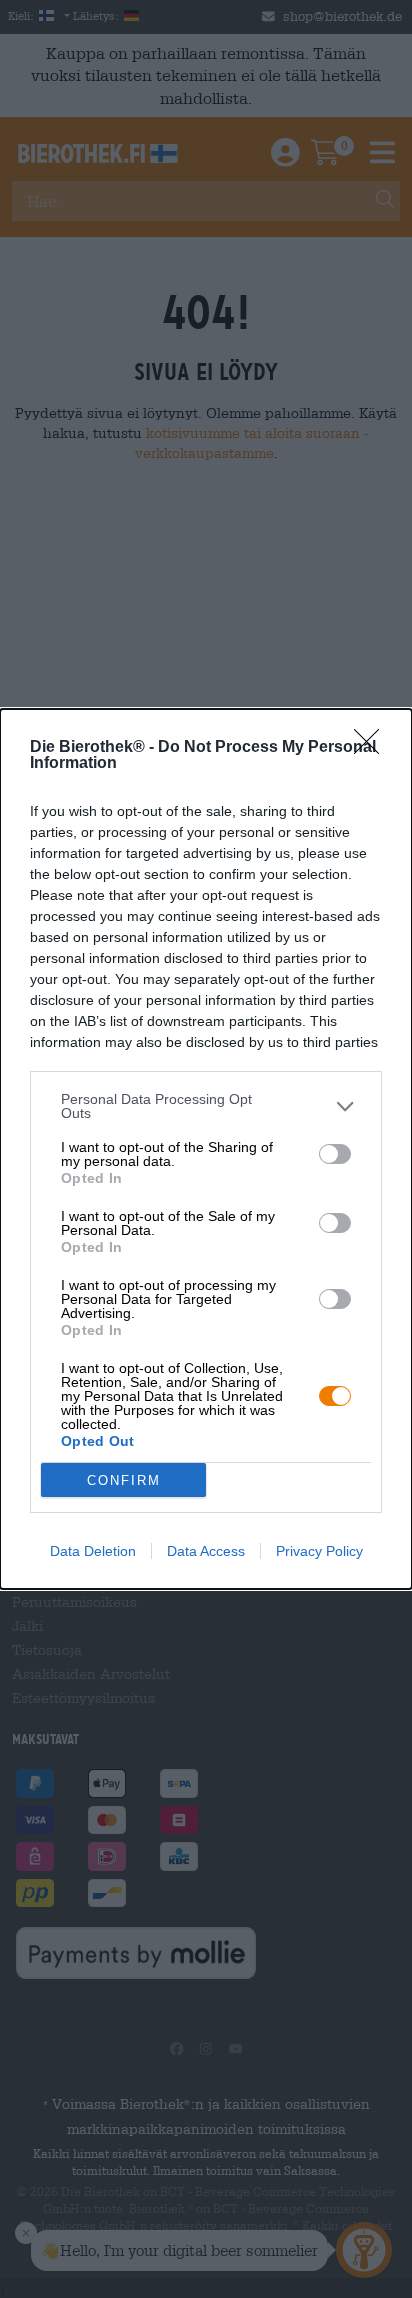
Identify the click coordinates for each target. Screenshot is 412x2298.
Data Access (206, 1551)
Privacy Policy (319, 1551)
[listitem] (206, 1106)
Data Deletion (93, 1551)
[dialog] (206, 1149)
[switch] (335, 1154)
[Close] (373, 748)
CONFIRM (124, 1480)
